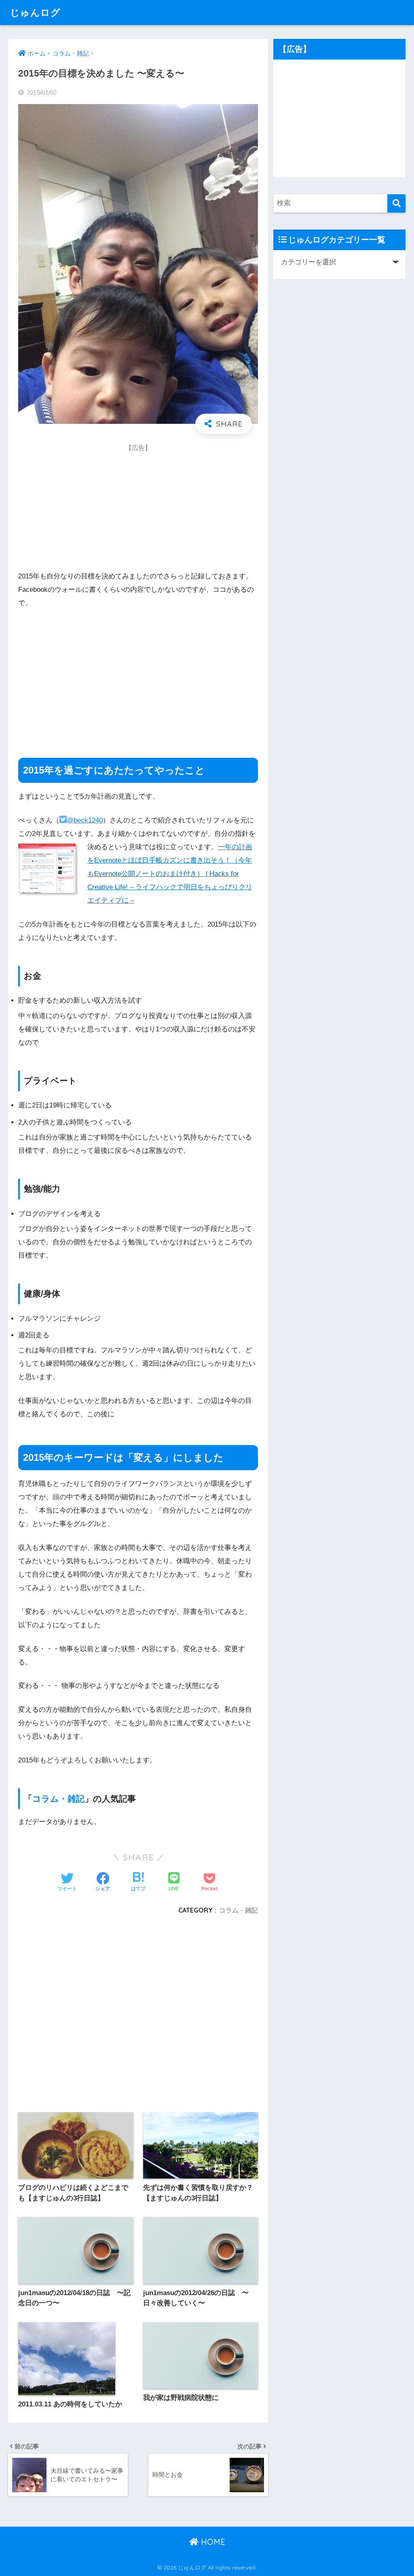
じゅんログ (35, 12)
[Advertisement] (79, 508)
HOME (212, 2542)
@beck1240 (85, 820)
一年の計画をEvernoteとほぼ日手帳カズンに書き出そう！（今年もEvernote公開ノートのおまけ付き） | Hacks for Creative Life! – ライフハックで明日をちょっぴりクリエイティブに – (170, 874)
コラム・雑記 (58, 1798)
